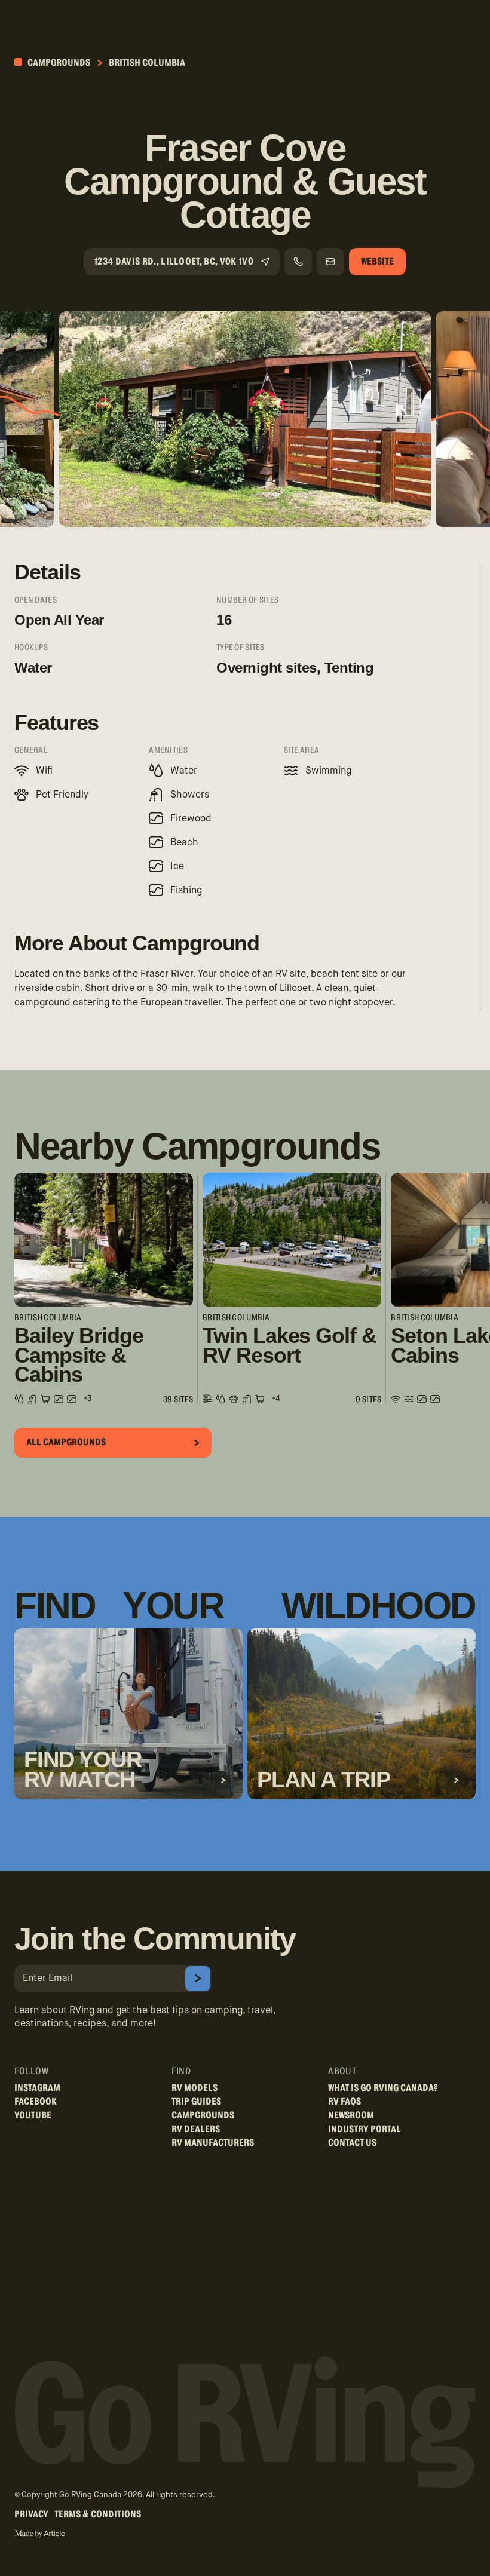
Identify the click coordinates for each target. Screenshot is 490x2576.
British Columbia (147, 63)
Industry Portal (365, 2129)
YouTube (33, 2115)
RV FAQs (344, 2102)
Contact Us (352, 2143)
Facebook (36, 2102)
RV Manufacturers (213, 2143)
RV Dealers (196, 2129)
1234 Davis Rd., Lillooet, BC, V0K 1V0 (174, 262)
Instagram (37, 2088)
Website (377, 262)
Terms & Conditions (98, 2514)
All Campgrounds (66, 1442)
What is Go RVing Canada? (383, 2088)
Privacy (31, 2514)
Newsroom (351, 2115)
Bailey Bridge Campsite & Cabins (79, 1355)
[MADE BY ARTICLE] (40, 2534)
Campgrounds (58, 63)
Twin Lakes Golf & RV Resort (290, 1346)
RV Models (195, 2088)
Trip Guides (196, 2102)
